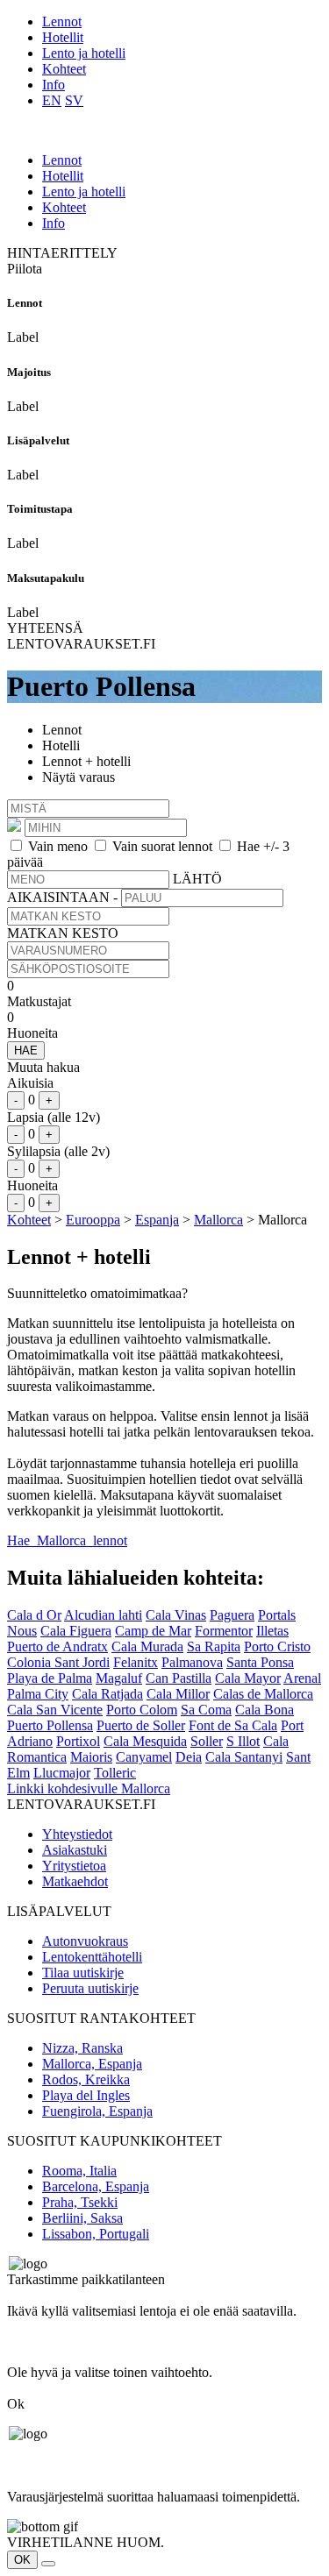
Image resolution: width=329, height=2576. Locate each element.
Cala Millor (178, 1694)
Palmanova (192, 1662)
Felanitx (136, 1662)
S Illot (243, 1741)
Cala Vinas (176, 1615)
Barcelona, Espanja (96, 2186)
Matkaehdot (75, 1881)
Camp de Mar (153, 1631)
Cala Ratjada (107, 1694)
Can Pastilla (179, 1678)
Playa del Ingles (86, 2095)
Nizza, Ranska (82, 2048)
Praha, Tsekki (80, 2202)
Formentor (224, 1631)
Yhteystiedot (77, 1834)
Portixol (78, 1741)
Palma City (38, 1694)
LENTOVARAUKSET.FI (81, 644)
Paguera (232, 1615)
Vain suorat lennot (162, 846)
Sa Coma (206, 1710)
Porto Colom (142, 1710)
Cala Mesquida (145, 1741)
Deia (189, 1757)
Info (54, 85)
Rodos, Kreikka (86, 2079)
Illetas (272, 1631)
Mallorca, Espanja (92, 2064)
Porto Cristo (277, 1646)
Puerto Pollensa (50, 1725)
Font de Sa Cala (233, 1725)
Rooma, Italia (79, 2171)
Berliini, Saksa (82, 2218)
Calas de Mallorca (263, 1694)
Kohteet (64, 69)
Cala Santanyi (244, 1757)
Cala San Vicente (55, 1710)
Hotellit (63, 37)
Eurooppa (93, 1220)
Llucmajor (62, 1773)
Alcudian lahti (103, 1615)
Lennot (62, 21)
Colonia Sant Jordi (58, 1662)
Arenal (302, 1678)
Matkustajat (39, 1001)
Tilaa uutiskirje (83, 1973)
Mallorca (218, 1220)
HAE (26, 1050)
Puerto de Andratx (57, 1646)
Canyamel (144, 1757)
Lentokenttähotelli (92, 1957)
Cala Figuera (76, 1631)
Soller (207, 1741)
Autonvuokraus (85, 1941)
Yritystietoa (74, 1866)
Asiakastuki (75, 1850)
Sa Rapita (214, 1646)
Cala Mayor (248, 1678)
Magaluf (119, 1678)
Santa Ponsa (260, 1662)
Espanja (157, 1220)
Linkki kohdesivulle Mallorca (89, 1788)
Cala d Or (34, 1615)
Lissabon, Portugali (96, 2234)
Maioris (91, 1757)
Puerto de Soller (141, 1725)
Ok (16, 2404)
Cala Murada (147, 1646)
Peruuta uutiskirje (90, 1988)
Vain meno (58, 846)
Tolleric (115, 1773)
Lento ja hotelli (84, 53)
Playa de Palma (50, 1678)
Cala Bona (265, 1710)
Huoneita (32, 1033)
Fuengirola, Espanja (97, 2111)
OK (22, 2560)
